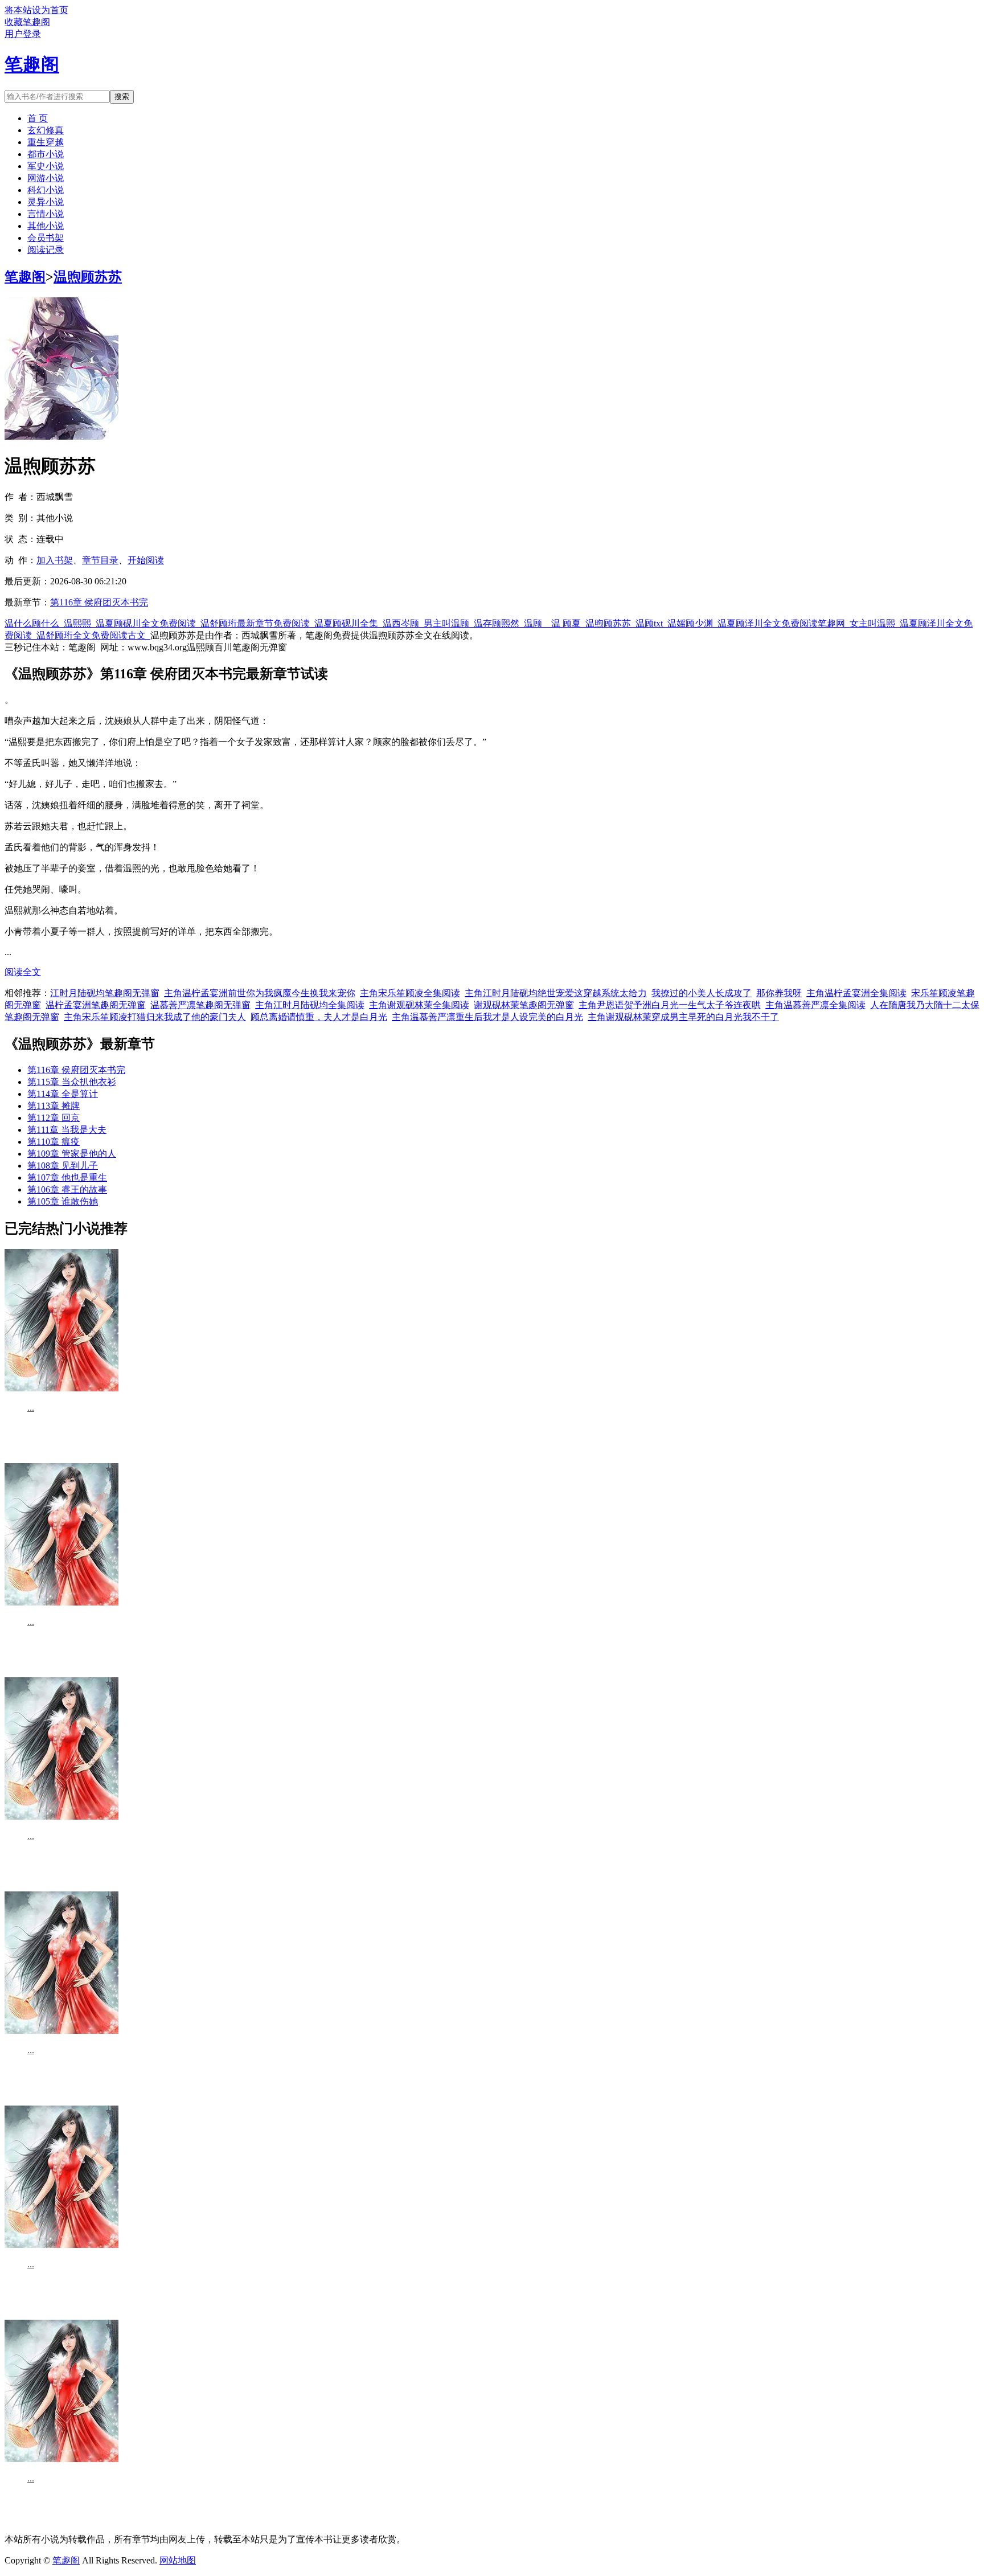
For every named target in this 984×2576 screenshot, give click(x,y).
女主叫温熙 (875, 623)
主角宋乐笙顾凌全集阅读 (410, 993)
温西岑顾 (403, 623)
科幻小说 (46, 190)
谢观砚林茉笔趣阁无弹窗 (524, 1005)
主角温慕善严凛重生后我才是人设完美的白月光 (487, 1017)
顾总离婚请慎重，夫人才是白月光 (319, 1017)
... (31, 1408)
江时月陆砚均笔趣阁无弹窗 (105, 993)
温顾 (535, 623)
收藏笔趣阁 (27, 22)
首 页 (38, 118)
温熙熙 (80, 623)
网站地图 (178, 2560)
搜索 (122, 97)
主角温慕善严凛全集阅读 (815, 1005)
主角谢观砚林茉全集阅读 (419, 1005)
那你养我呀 (779, 993)
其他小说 (46, 226)
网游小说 (46, 178)
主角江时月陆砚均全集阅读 (310, 1005)
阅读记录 (46, 250)
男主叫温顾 (449, 623)
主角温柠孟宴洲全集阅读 (856, 993)
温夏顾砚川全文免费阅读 (148, 623)
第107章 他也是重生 (67, 1178)
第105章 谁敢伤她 (63, 1201)
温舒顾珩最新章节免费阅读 (257, 623)
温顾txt (651, 623)
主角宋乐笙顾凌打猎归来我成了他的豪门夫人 (155, 1017)
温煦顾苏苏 (88, 277)
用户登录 (23, 34)
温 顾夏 (568, 623)
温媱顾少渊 (692, 623)
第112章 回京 (54, 1118)
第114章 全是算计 (63, 1094)
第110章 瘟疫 (54, 1142)
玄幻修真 (46, 130)
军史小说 (46, 166)
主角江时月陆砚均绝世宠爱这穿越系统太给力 (556, 993)
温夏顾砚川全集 (348, 623)
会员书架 (46, 238)
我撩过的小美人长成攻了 (702, 993)
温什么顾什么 (34, 623)
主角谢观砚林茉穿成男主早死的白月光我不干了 (683, 1017)
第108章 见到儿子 (63, 1166)
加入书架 (55, 560)
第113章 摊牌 (54, 1106)
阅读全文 (23, 972)
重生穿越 (46, 142)
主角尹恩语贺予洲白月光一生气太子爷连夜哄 (670, 1005)
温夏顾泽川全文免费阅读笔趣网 (784, 623)
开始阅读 (146, 560)
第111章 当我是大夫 (67, 1130)
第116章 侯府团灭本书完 (99, 602)
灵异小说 (46, 202)
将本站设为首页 (36, 10)
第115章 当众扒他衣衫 (72, 1082)
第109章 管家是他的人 (72, 1154)
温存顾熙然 (499, 623)
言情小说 (46, 214)
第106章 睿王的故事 (67, 1189)
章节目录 (100, 560)
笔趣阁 (25, 277)
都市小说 (46, 154)
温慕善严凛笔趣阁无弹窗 (200, 1005)
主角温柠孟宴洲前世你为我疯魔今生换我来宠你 (260, 993)
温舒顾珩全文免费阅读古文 (93, 635)
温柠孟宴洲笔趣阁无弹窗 (96, 1005)
